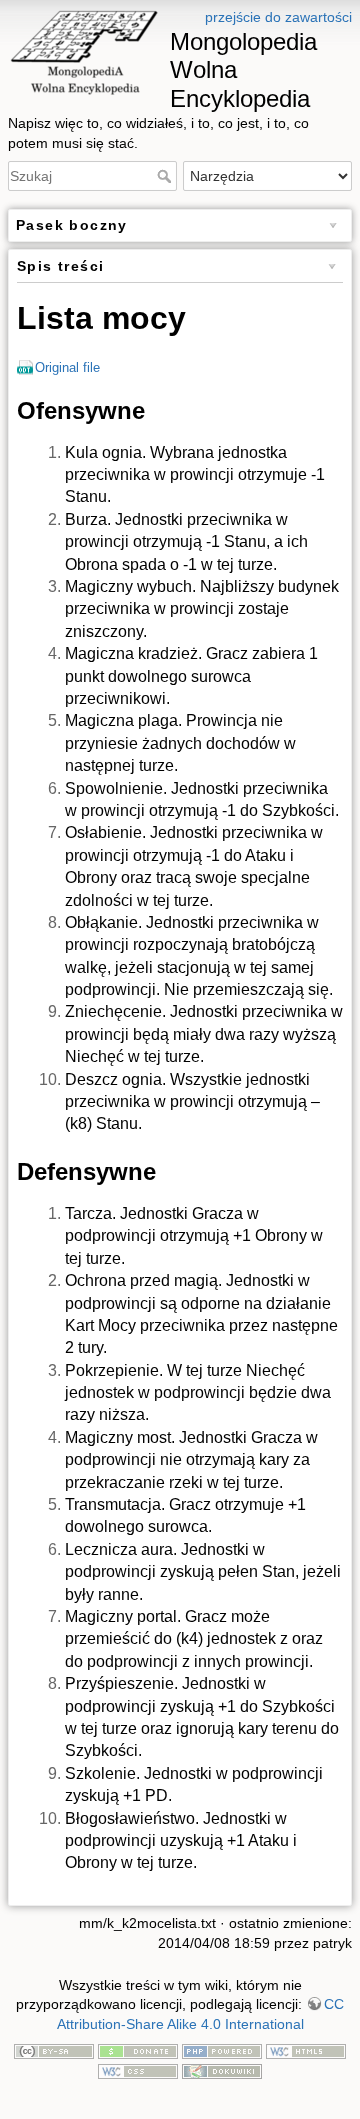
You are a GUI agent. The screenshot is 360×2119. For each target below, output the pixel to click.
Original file (67, 367)
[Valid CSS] (138, 2070)
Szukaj (166, 176)
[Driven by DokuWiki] (222, 2070)
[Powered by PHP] (222, 2050)
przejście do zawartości (278, 17)
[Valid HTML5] (306, 2050)
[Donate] (138, 2050)
